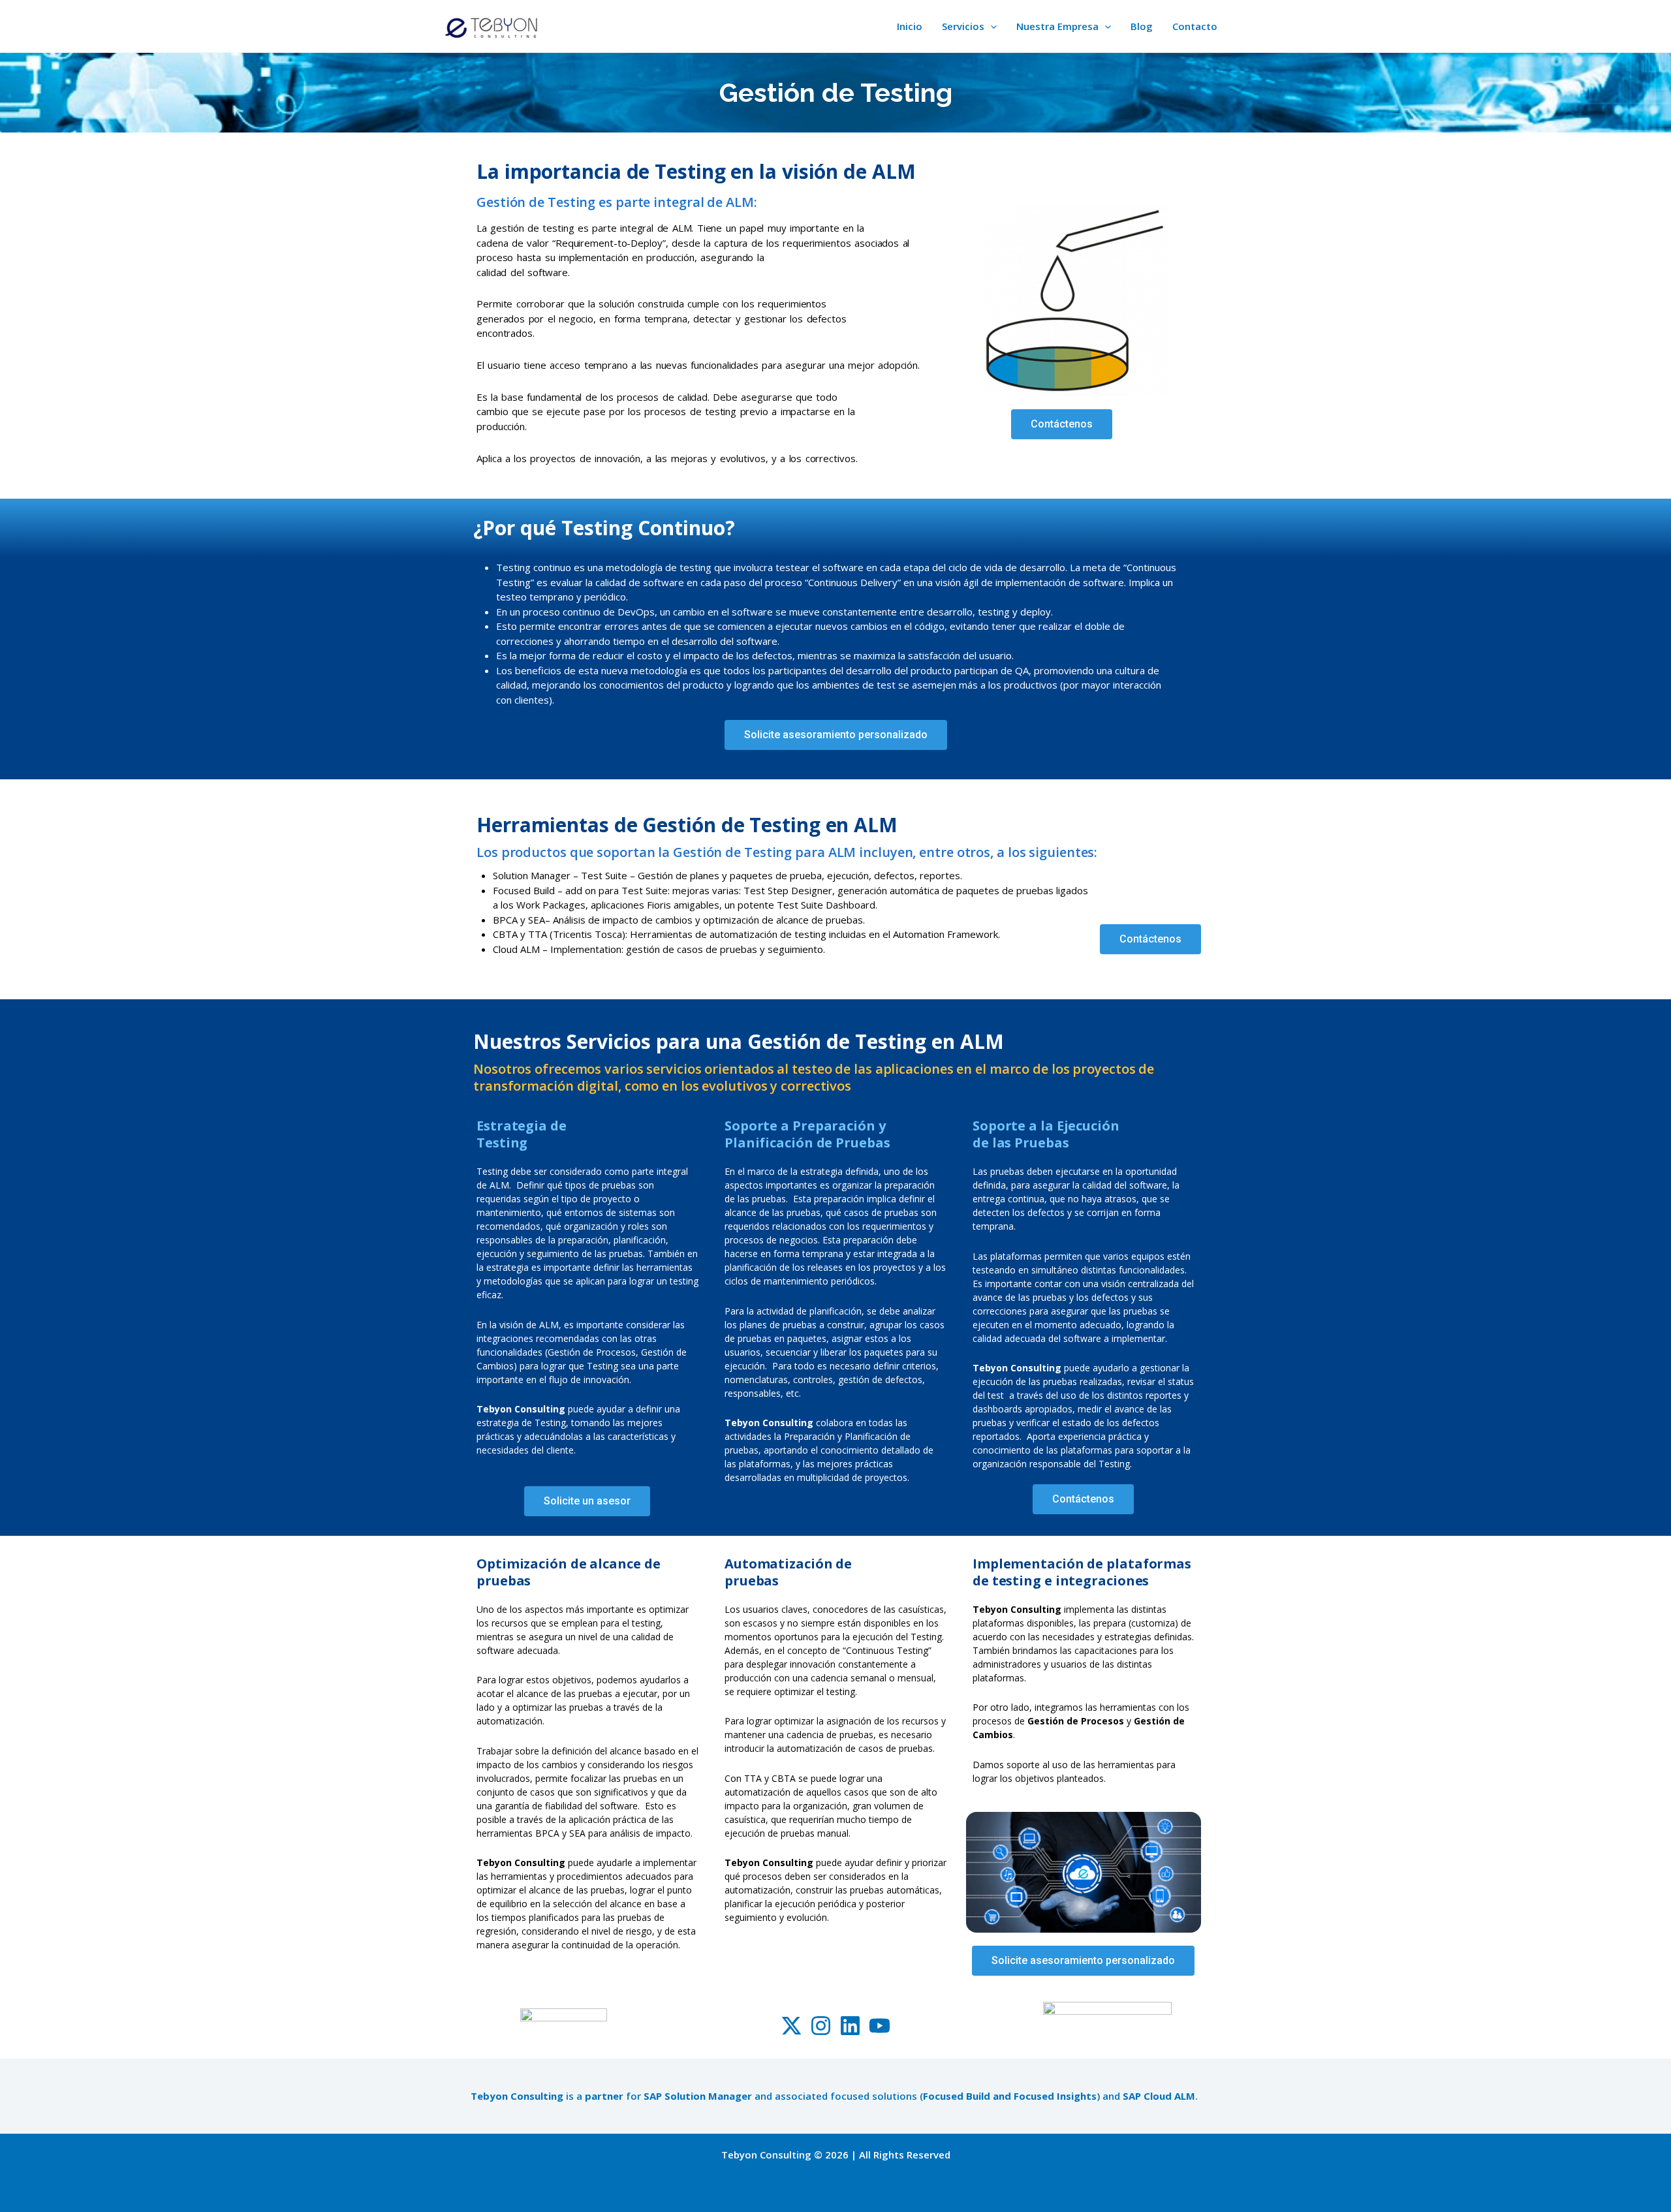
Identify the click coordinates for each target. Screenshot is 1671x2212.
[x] (791, 2026)
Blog (1142, 26)
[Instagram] (821, 2026)
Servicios (963, 26)
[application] (991, 26)
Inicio (910, 26)
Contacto (1195, 26)
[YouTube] (880, 2026)
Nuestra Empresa (1057, 26)
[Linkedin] (850, 2026)
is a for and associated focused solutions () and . (835, 2096)
